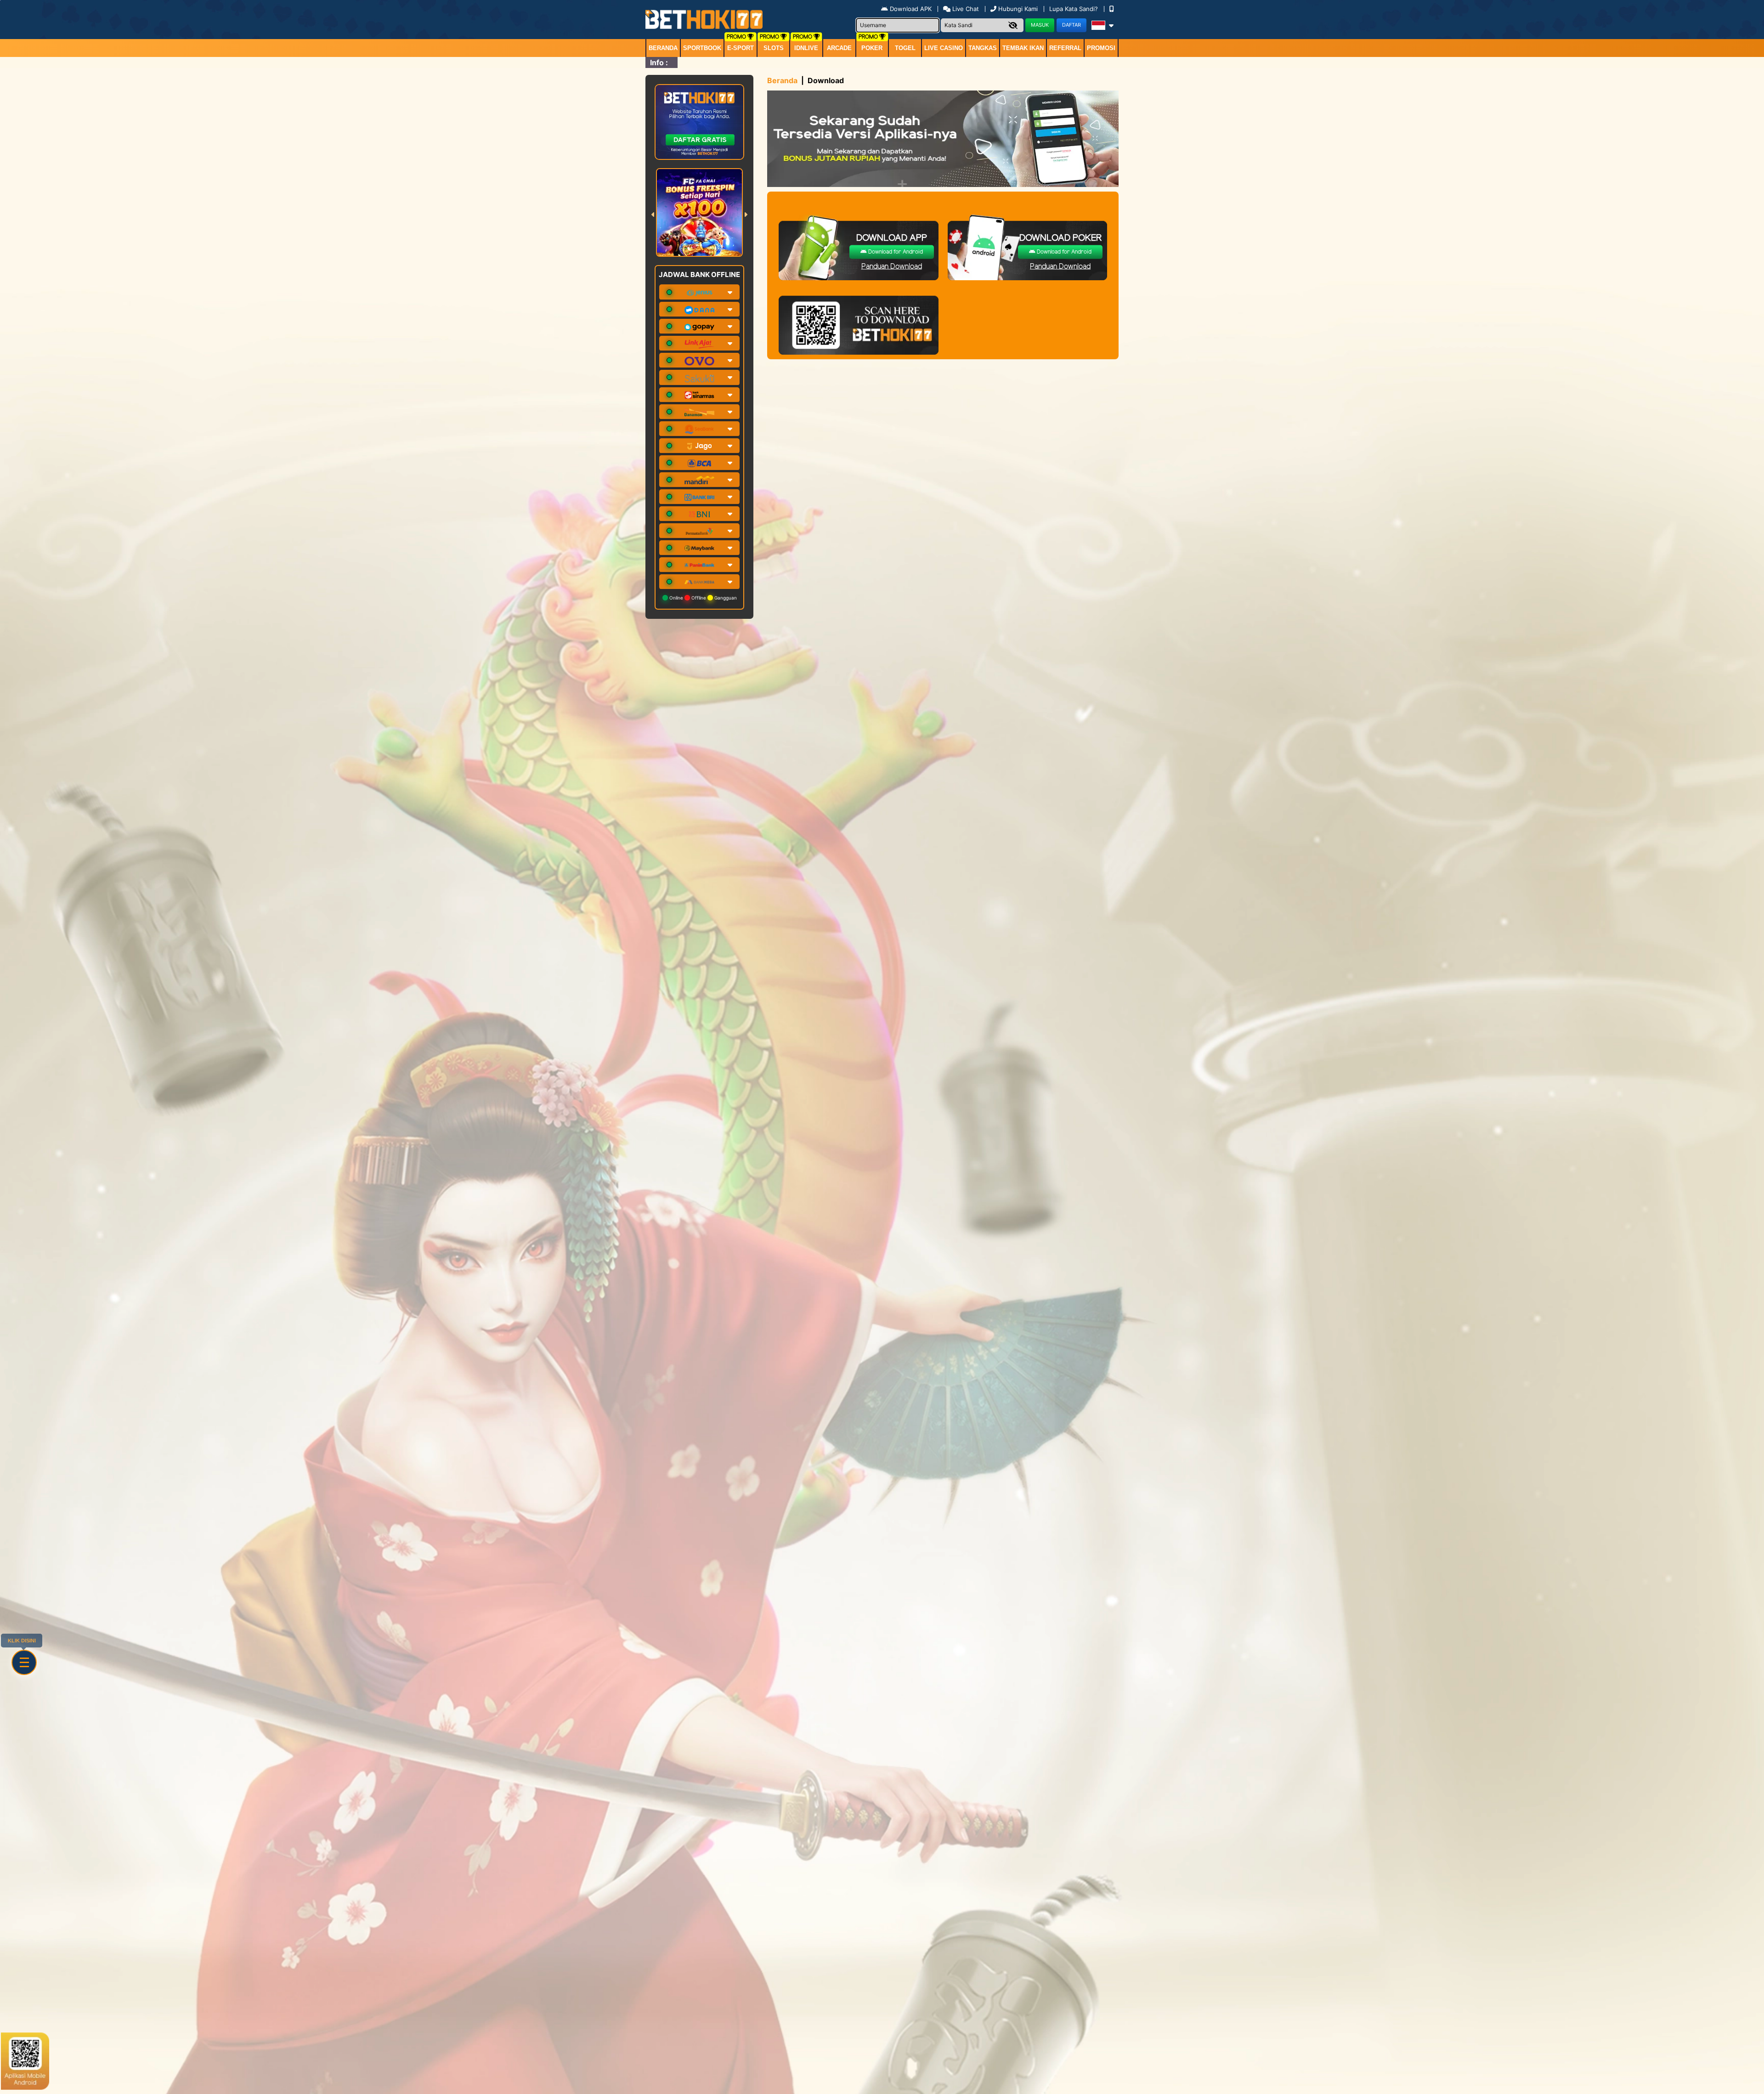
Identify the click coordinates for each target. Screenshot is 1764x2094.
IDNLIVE (806, 48)
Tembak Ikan (1023, 48)
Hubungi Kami (1018, 9)
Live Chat (965, 9)
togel (905, 48)
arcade (839, 48)
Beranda (663, 48)
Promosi (1101, 48)
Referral (1065, 48)
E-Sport (741, 48)
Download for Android (895, 252)
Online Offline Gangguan (702, 598)
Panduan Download (892, 267)
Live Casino (944, 48)
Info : (659, 62)
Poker (872, 48)
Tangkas (983, 48)
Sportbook (702, 48)
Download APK (911, 9)
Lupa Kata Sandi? (1074, 9)
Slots (774, 48)
